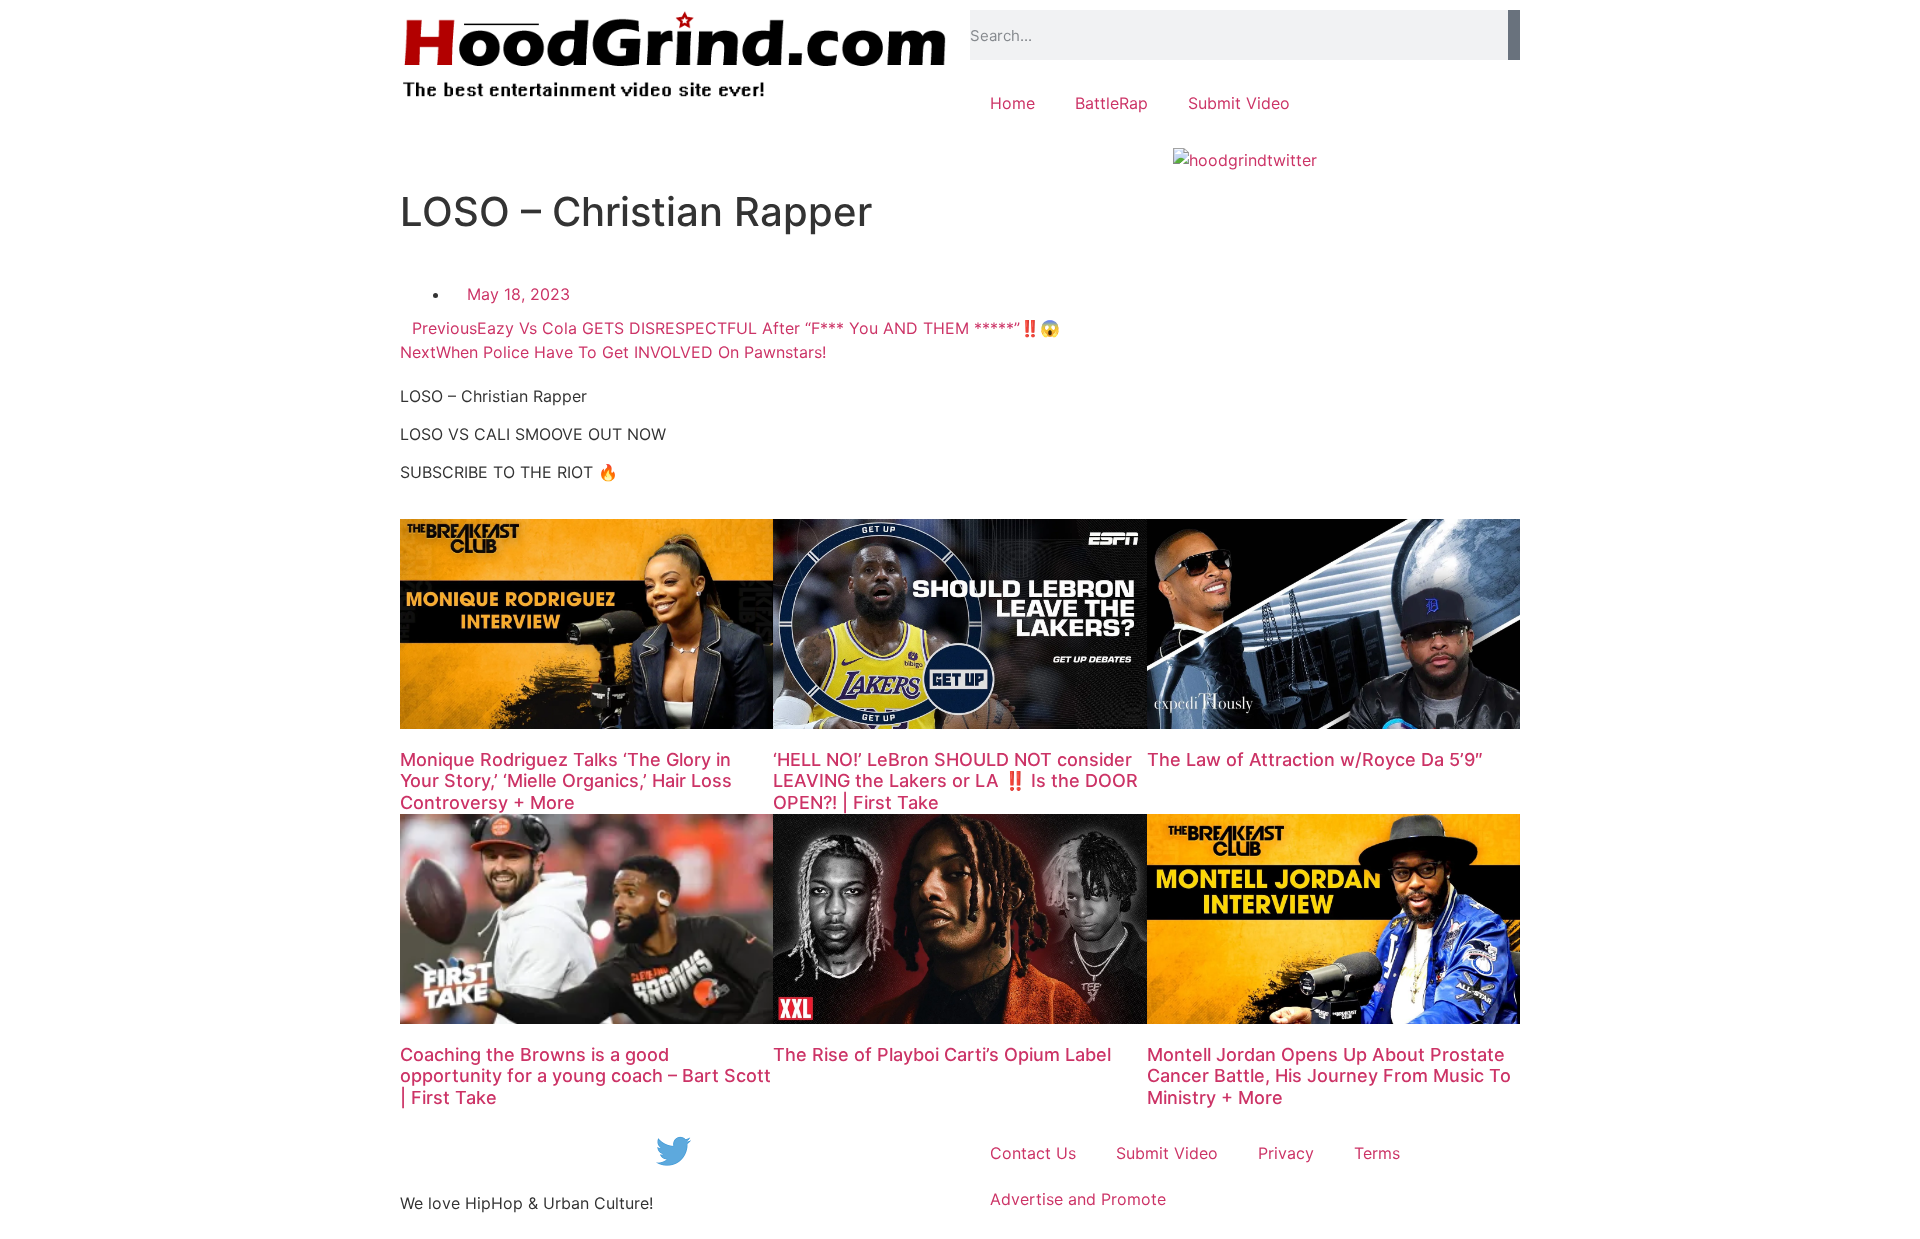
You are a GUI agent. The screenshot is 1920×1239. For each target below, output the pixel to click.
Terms (1377, 1153)
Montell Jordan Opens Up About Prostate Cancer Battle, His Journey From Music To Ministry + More (1329, 1076)
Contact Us (1033, 1153)
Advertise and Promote (1078, 1199)
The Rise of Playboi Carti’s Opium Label (942, 1054)
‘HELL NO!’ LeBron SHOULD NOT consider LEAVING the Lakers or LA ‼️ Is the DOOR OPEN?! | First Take (955, 781)
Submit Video (1239, 103)
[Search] (1514, 35)
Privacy (1286, 1153)
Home (1012, 103)
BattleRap (1111, 103)
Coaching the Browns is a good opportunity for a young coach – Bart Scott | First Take (585, 1076)
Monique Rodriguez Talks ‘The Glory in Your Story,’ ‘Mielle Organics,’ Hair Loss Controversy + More (566, 781)
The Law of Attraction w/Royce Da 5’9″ (1315, 759)
